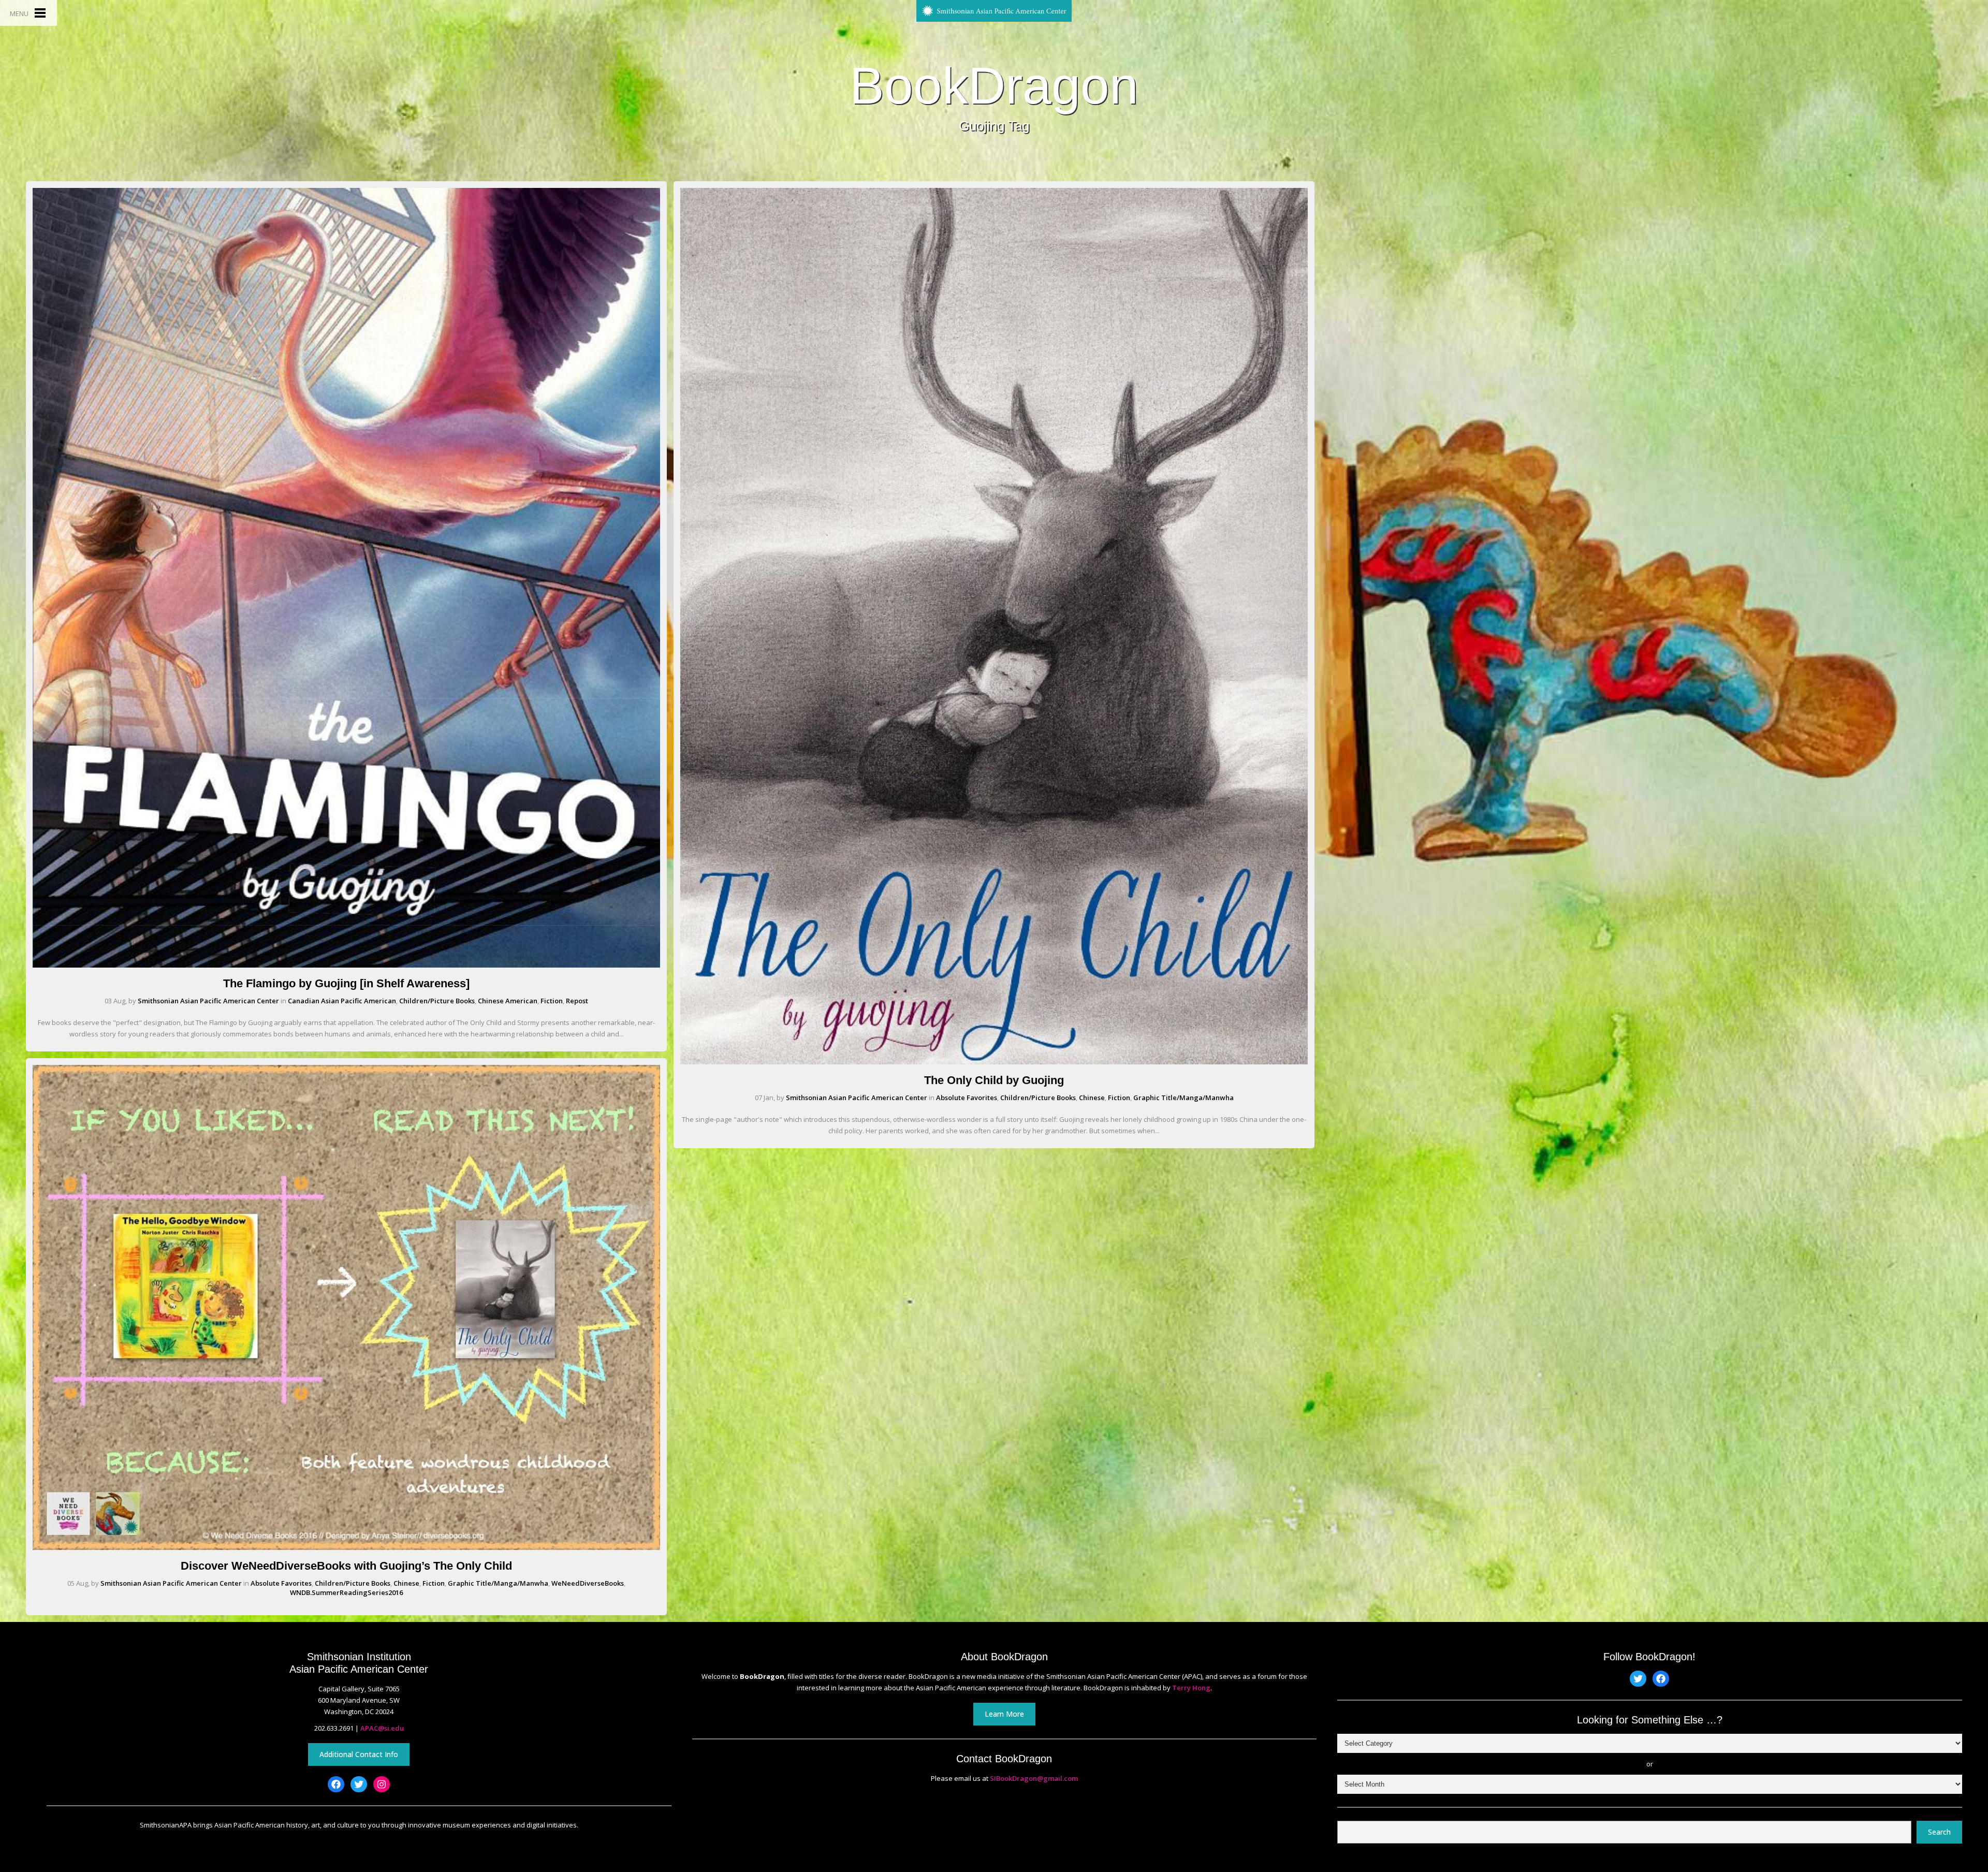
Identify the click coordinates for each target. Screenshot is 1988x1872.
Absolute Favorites (281, 1583)
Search (1939, 1832)
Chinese (406, 1583)
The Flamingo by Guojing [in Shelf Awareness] (346, 983)
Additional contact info (359, 1754)
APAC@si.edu (382, 1728)
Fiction (552, 1001)
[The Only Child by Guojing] (994, 1062)
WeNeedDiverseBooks (588, 1583)
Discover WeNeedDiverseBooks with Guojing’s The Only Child (346, 1566)
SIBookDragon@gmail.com (1034, 1778)
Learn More (1004, 1714)
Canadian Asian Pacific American (342, 1001)
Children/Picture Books (437, 1001)
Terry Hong (1191, 1688)
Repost (577, 1001)
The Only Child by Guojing (994, 1080)
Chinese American (508, 1001)
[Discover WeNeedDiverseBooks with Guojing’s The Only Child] (346, 1547)
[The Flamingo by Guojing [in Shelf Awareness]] (346, 965)
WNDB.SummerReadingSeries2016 (346, 1592)
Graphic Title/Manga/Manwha (498, 1583)
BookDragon (994, 85)
